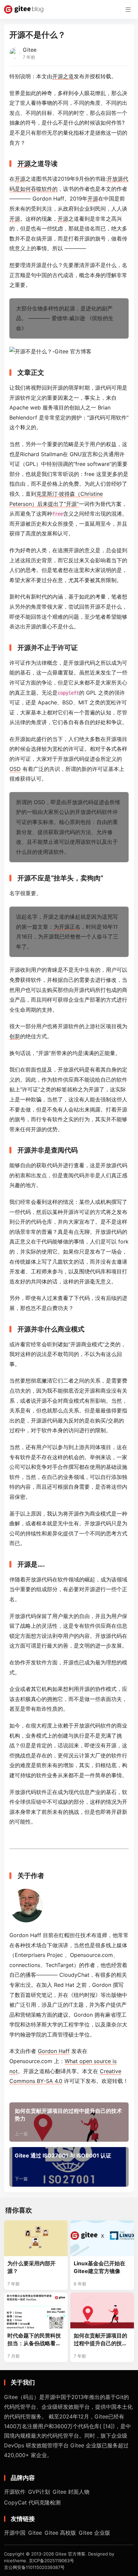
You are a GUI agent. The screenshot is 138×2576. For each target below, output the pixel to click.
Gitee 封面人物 (71, 2492)
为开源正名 (67, 927)
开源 (24, 164)
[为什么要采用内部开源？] (36, 2238)
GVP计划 (39, 2492)
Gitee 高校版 (60, 2533)
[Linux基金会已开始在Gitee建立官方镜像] (102, 2238)
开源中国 (15, 2533)
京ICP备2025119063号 (51, 2561)
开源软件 (15, 2492)
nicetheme (15, 2561)
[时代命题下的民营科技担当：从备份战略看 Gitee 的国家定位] (36, 2310)
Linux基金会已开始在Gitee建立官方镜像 (99, 2267)
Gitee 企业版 (94, 2533)
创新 (15, 1036)
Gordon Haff (54, 2051)
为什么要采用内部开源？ (31, 2267)
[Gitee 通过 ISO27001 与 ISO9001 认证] (69, 2167)
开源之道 (63, 76)
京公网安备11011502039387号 (34, 2567)
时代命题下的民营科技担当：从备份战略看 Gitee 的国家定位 (34, 2340)
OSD (15, 769)
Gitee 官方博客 (70, 2554)
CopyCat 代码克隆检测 (32, 2502)
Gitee (30, 50)
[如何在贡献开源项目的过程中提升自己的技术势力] (69, 2122)
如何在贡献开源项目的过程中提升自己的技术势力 (100, 2340)
